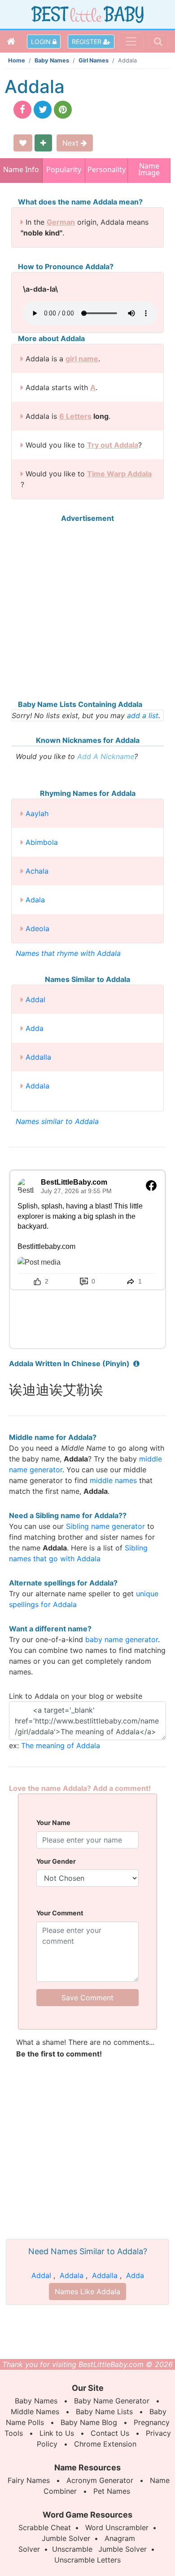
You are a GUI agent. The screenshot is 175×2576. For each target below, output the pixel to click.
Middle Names (35, 2412)
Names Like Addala (87, 2292)
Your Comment (60, 1913)
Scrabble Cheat (45, 2527)
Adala (35, 900)
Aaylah (37, 813)
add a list (143, 715)
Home (17, 60)
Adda (35, 1028)
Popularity (64, 169)
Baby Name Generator (112, 2401)
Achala (37, 871)
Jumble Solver (66, 2538)
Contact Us (110, 2433)
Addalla (38, 1057)
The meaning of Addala (61, 1745)
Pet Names (112, 2491)
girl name (82, 359)
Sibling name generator (105, 1526)
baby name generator (122, 1639)
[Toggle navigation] (131, 41)
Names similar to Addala (57, 1121)
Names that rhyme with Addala (68, 953)
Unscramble (72, 2549)
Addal (35, 999)
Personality (106, 169)
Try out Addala (113, 445)
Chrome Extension (105, 2444)
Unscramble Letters (87, 2560)
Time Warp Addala (119, 474)
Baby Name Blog (89, 2422)
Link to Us (57, 2433)
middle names (113, 1480)
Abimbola (42, 842)
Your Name (53, 1823)
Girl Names (94, 60)
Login (42, 42)
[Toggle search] (158, 41)
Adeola (37, 928)
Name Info (21, 169)
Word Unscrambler (117, 2527)
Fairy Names (29, 2480)
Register (87, 42)
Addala (37, 1086)
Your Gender (56, 1861)
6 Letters (75, 416)
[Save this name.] (23, 143)
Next (72, 143)
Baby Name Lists (104, 2412)
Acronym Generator (100, 2480)
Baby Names (52, 60)
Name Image (149, 170)
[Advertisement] (87, 611)
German (61, 222)
